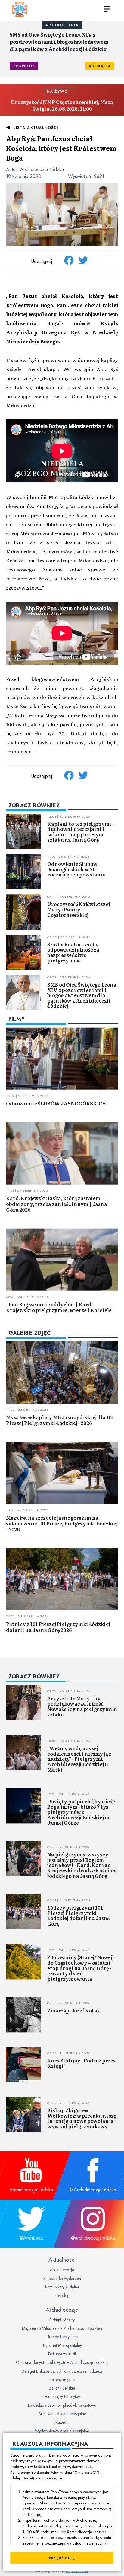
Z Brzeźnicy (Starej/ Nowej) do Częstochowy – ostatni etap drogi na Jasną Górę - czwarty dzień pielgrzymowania (81, 1968)
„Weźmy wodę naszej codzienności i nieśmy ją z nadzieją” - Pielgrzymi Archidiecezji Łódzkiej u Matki (79, 1759)
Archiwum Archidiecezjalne (62, 2414)
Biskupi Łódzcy (62, 2320)
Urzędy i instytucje (62, 2337)
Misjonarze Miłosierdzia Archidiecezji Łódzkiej (62, 2328)
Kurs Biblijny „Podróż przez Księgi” (82, 2063)
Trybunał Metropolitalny (62, 2345)
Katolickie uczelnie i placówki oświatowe (62, 2405)
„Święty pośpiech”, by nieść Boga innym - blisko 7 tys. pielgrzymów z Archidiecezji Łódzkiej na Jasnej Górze (81, 1812)
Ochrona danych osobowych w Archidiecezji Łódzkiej (62, 2362)
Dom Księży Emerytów (62, 2396)
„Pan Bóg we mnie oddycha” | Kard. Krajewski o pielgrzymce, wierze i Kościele (59, 1307)
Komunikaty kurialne (62, 2287)
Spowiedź (24, 66)
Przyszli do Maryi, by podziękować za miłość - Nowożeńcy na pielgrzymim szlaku (82, 1706)
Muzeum (62, 2422)
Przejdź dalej (62, 2558)
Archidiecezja (62, 2270)
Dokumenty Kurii (62, 2354)
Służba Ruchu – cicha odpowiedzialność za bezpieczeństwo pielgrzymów (73, 952)
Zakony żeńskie (62, 2388)
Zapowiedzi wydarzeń (62, 2279)
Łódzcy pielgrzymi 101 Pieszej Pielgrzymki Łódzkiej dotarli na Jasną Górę (79, 1915)
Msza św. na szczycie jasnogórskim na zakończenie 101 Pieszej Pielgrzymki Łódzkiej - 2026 (62, 1523)
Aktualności (62, 2260)
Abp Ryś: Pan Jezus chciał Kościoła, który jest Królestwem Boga (61, 148)
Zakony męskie (62, 2380)
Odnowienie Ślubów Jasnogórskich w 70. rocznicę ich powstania (76, 869)
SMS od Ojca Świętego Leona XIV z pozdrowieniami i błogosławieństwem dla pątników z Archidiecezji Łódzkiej (59, 42)
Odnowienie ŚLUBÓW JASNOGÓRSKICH (56, 1103)
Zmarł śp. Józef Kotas (73, 2010)
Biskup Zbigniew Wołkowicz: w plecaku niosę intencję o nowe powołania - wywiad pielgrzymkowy (82, 2118)
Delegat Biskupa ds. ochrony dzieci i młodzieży (62, 2371)
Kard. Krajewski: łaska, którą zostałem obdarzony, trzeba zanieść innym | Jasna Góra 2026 (57, 1204)
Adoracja (100, 66)
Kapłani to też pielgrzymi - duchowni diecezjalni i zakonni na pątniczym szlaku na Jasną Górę (81, 832)
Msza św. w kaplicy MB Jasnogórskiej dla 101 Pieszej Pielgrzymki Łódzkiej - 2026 (60, 1420)
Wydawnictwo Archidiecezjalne (62, 2431)
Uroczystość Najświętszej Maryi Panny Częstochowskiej (78, 909)
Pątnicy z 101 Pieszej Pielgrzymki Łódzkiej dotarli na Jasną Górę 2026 (58, 1627)
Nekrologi (62, 2295)
